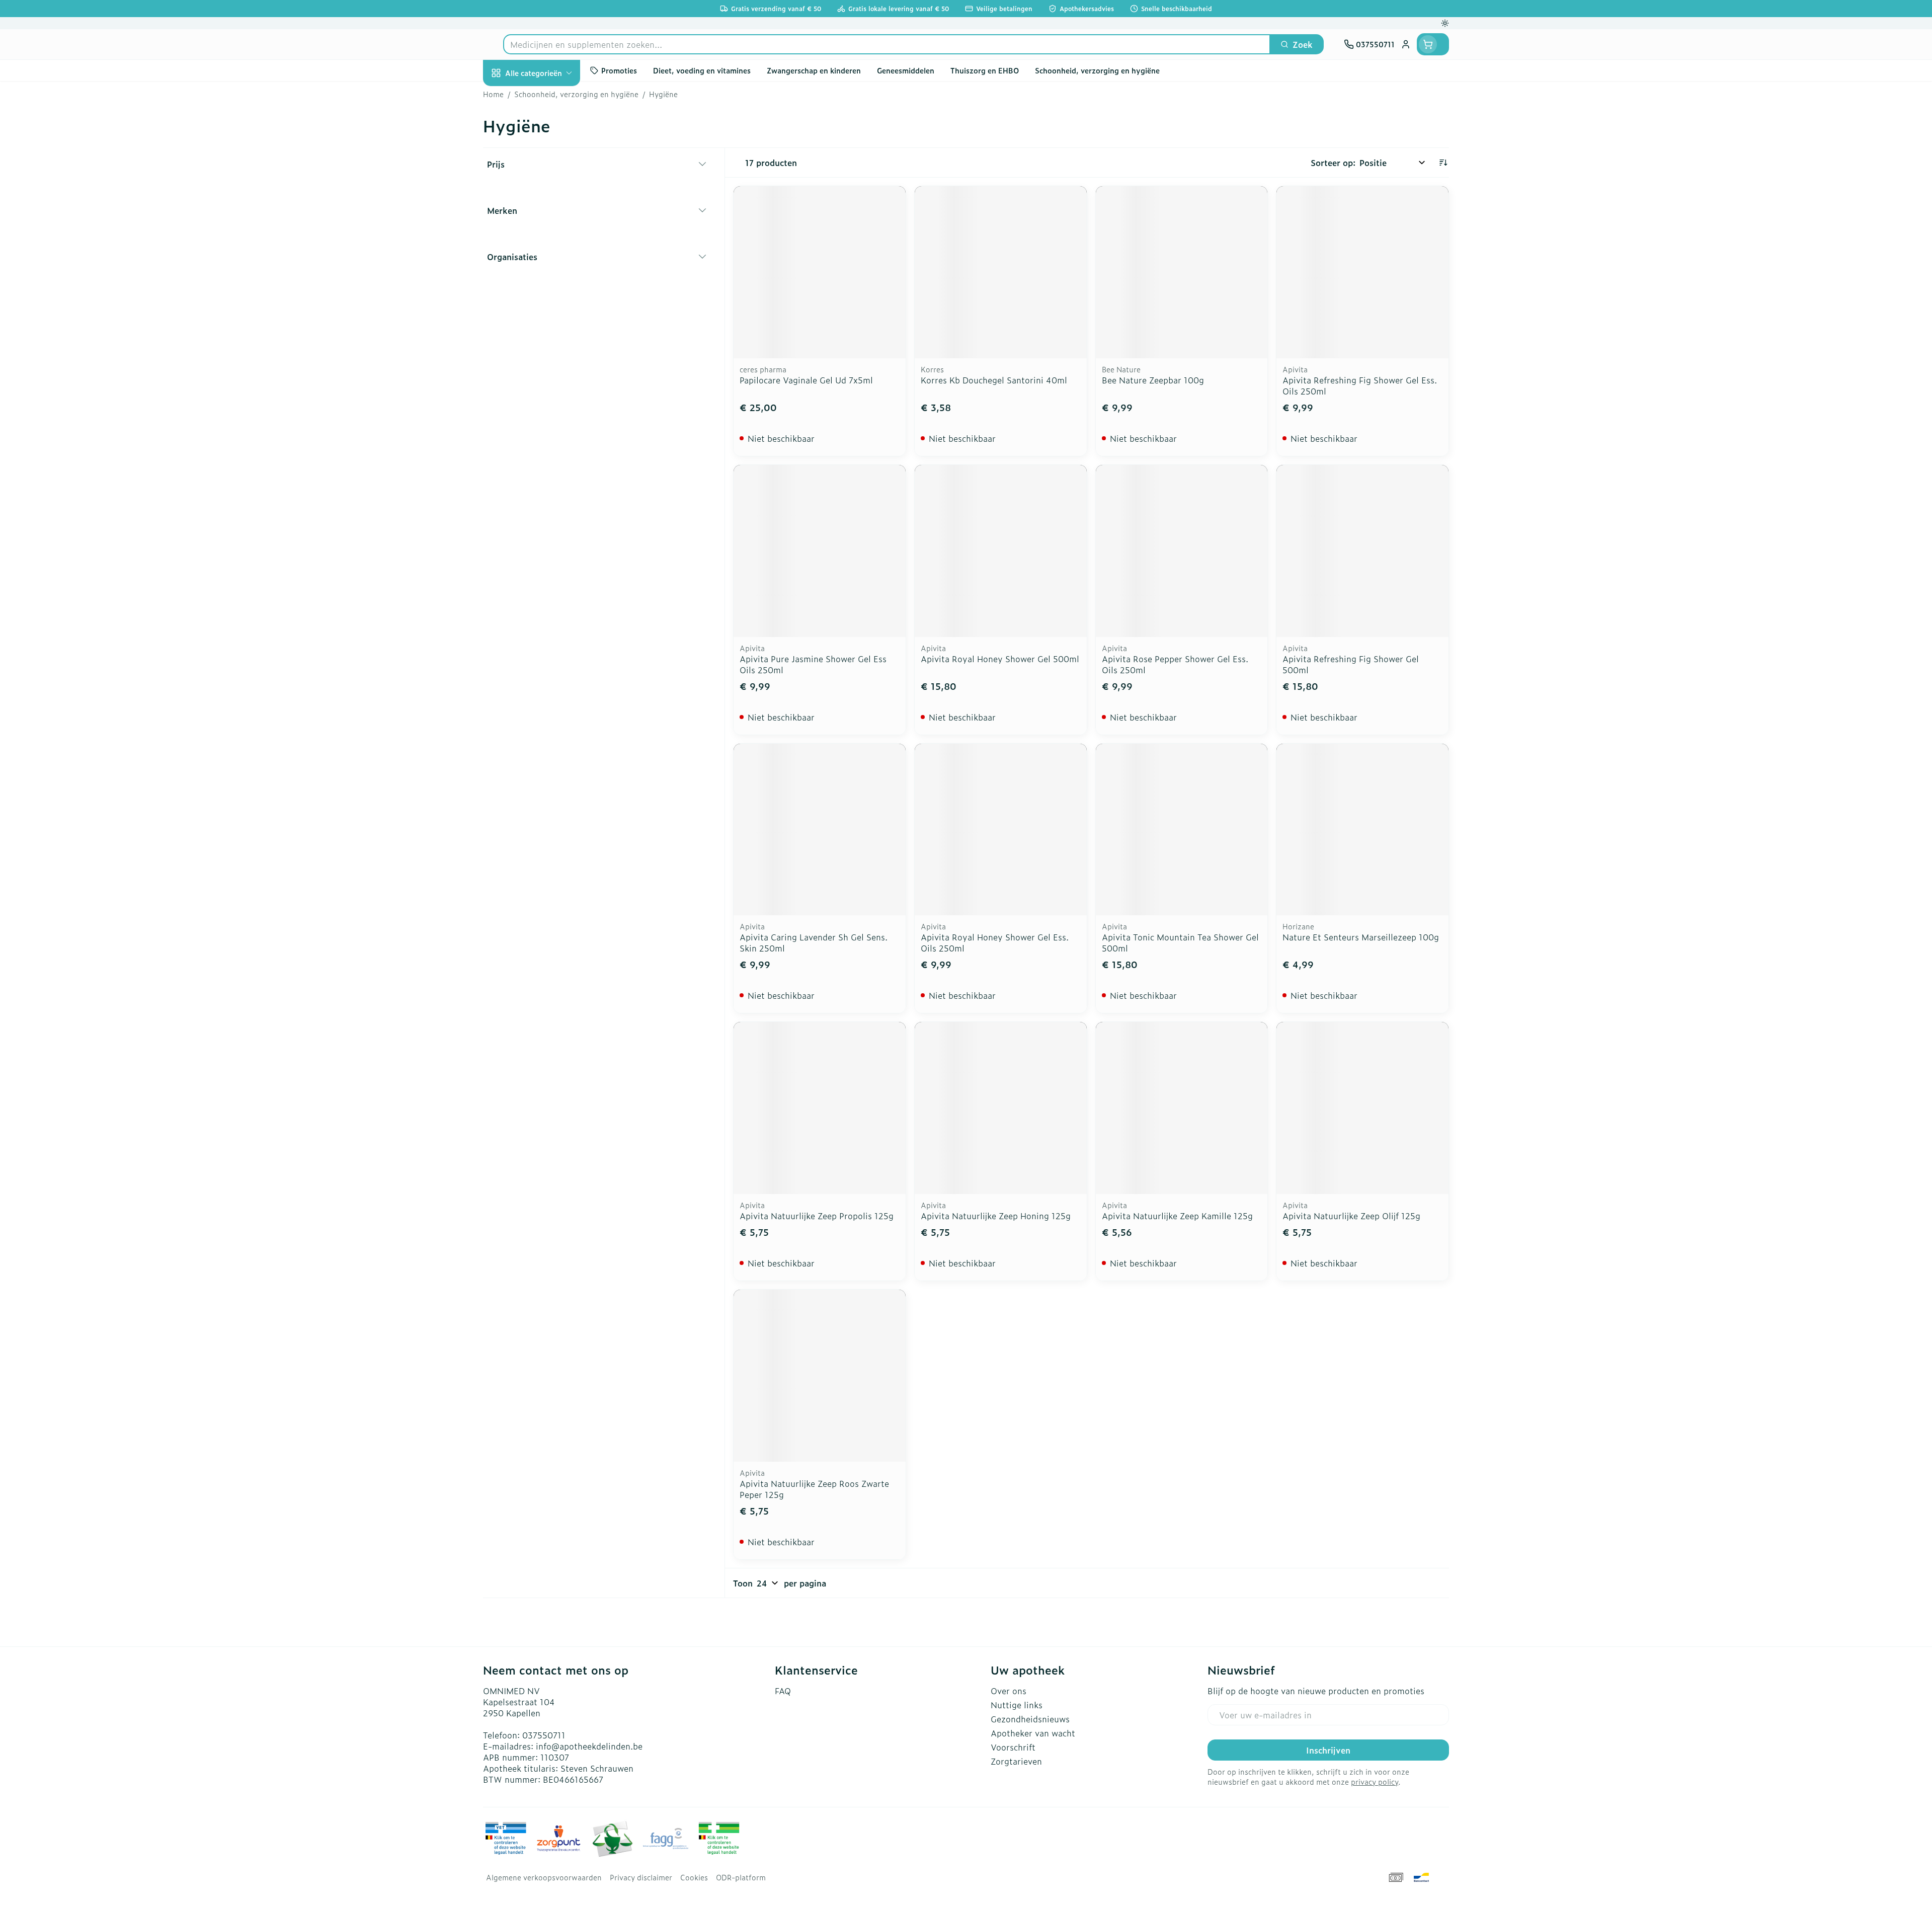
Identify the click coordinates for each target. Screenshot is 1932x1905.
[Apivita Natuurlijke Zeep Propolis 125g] (820, 1108)
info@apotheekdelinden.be (589, 1746)
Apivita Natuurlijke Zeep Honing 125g (996, 1216)
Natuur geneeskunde (547, 270)
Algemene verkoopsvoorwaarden (544, 1877)
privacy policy (1375, 1781)
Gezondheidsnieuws (1030, 1719)
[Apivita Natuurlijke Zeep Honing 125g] (1001, 1108)
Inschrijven (1328, 1750)
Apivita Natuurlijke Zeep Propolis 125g (817, 1216)
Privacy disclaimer (641, 1877)
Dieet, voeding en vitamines (547, 174)
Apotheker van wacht (1033, 1733)
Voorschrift (1013, 1747)
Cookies (694, 1877)
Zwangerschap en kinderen (547, 210)
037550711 (544, 1735)
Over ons (1009, 1691)
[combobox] (887, 44)
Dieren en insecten (547, 326)
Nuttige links (1017, 1705)
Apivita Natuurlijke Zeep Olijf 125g (1351, 1216)
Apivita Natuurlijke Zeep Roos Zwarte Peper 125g (814, 1489)
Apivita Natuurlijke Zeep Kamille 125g (1177, 1216)
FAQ (783, 1691)
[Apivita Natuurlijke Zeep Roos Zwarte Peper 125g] (820, 1376)
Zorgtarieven (1016, 1761)
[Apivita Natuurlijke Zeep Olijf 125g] (1362, 1108)
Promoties (511, 96)
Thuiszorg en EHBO (547, 298)
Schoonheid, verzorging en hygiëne (547, 132)
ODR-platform (741, 1877)
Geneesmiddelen (547, 354)
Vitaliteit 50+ (547, 242)
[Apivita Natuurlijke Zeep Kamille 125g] (1182, 1108)
